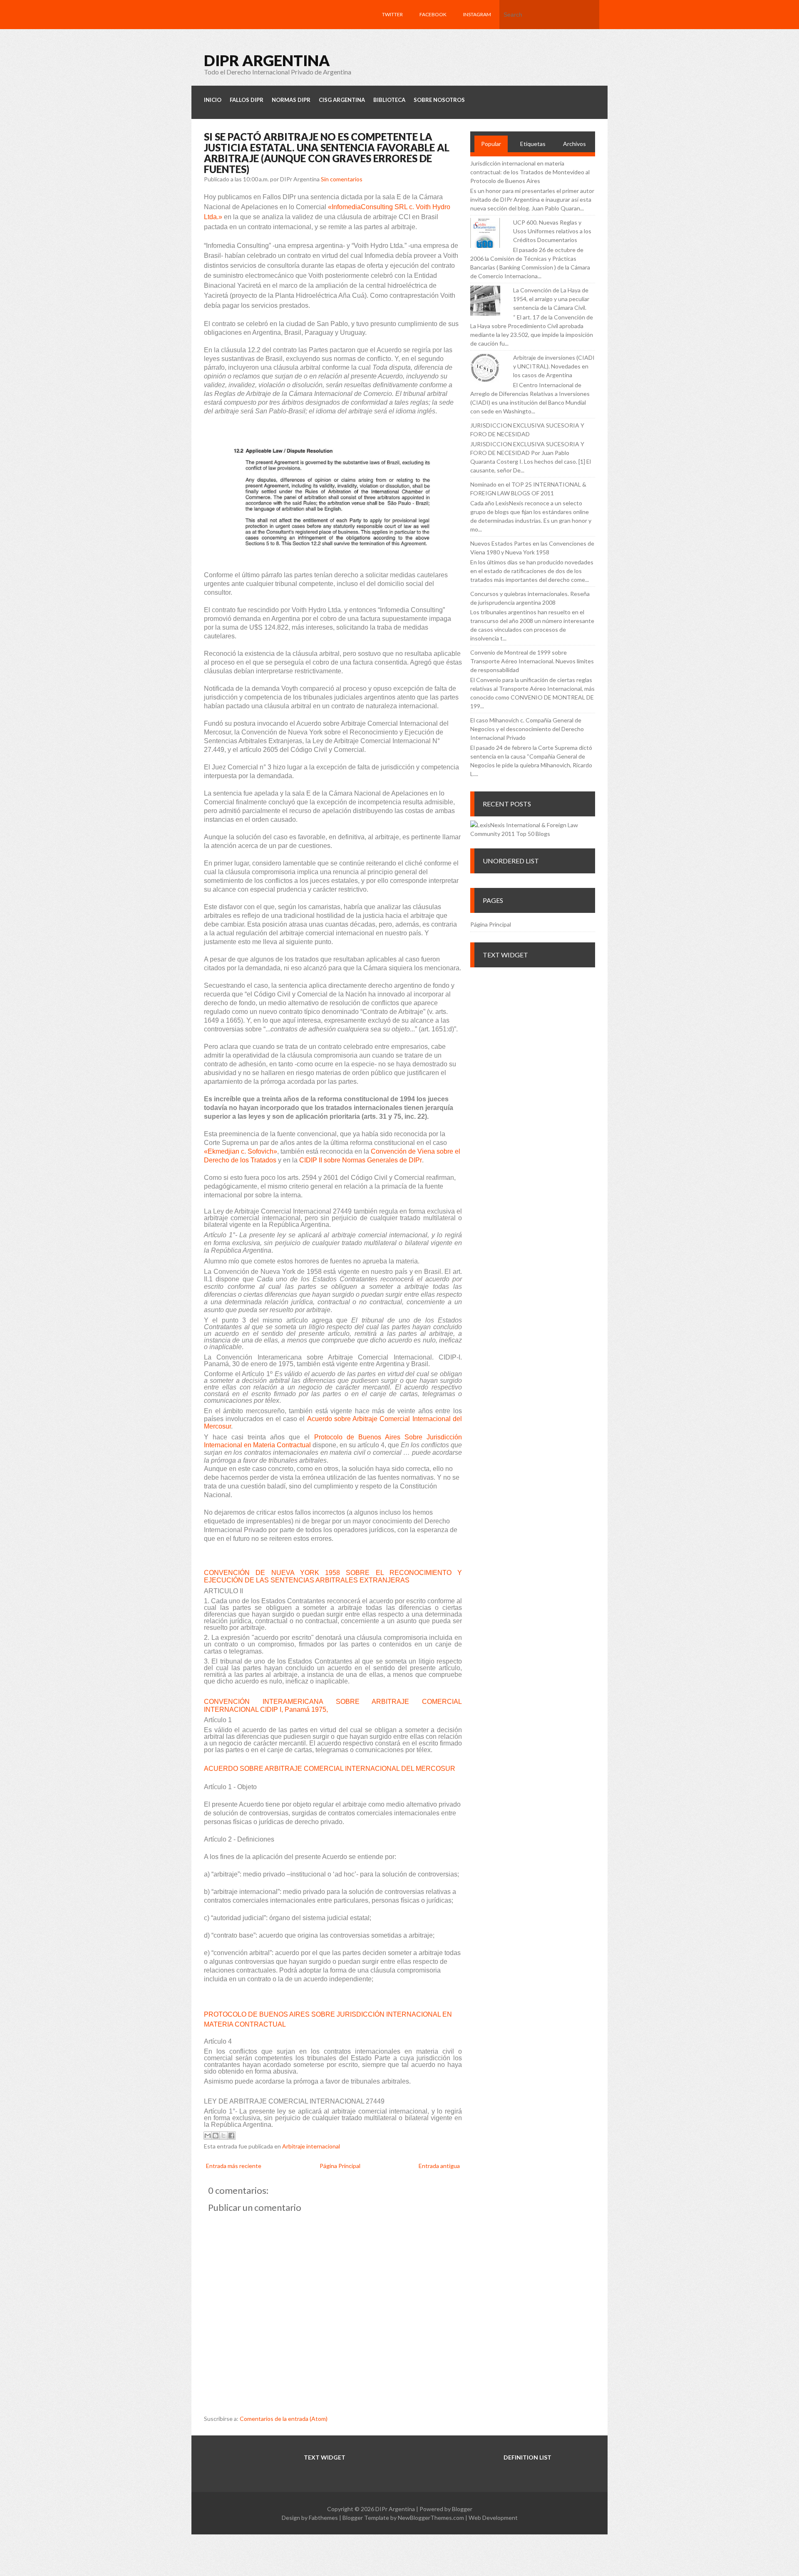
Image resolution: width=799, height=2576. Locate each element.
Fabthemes (323, 2518)
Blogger (462, 2509)
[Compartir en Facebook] (231, 2136)
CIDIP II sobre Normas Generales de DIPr (361, 1160)
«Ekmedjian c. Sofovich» (241, 1151)
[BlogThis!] (216, 2136)
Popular (491, 144)
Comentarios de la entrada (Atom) (284, 2419)
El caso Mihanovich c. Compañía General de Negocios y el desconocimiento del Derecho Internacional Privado (527, 729)
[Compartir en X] (223, 2136)
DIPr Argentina (267, 60)
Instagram (477, 14)
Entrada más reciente (234, 2166)
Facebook (433, 14)
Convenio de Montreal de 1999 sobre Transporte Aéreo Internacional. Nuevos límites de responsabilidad (532, 661)
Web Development (493, 2518)
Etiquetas (533, 144)
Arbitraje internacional (311, 2146)
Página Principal (340, 2166)
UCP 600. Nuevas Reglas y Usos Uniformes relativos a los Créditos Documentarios (552, 231)
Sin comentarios (342, 179)
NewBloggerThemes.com (431, 2518)
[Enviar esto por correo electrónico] (208, 2136)
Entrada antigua (439, 2166)
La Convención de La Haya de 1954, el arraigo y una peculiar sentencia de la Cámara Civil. (551, 299)
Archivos (574, 144)
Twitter (392, 14)
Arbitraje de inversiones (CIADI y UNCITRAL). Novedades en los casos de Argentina (554, 366)
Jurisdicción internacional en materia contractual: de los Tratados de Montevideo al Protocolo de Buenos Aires (530, 172)
